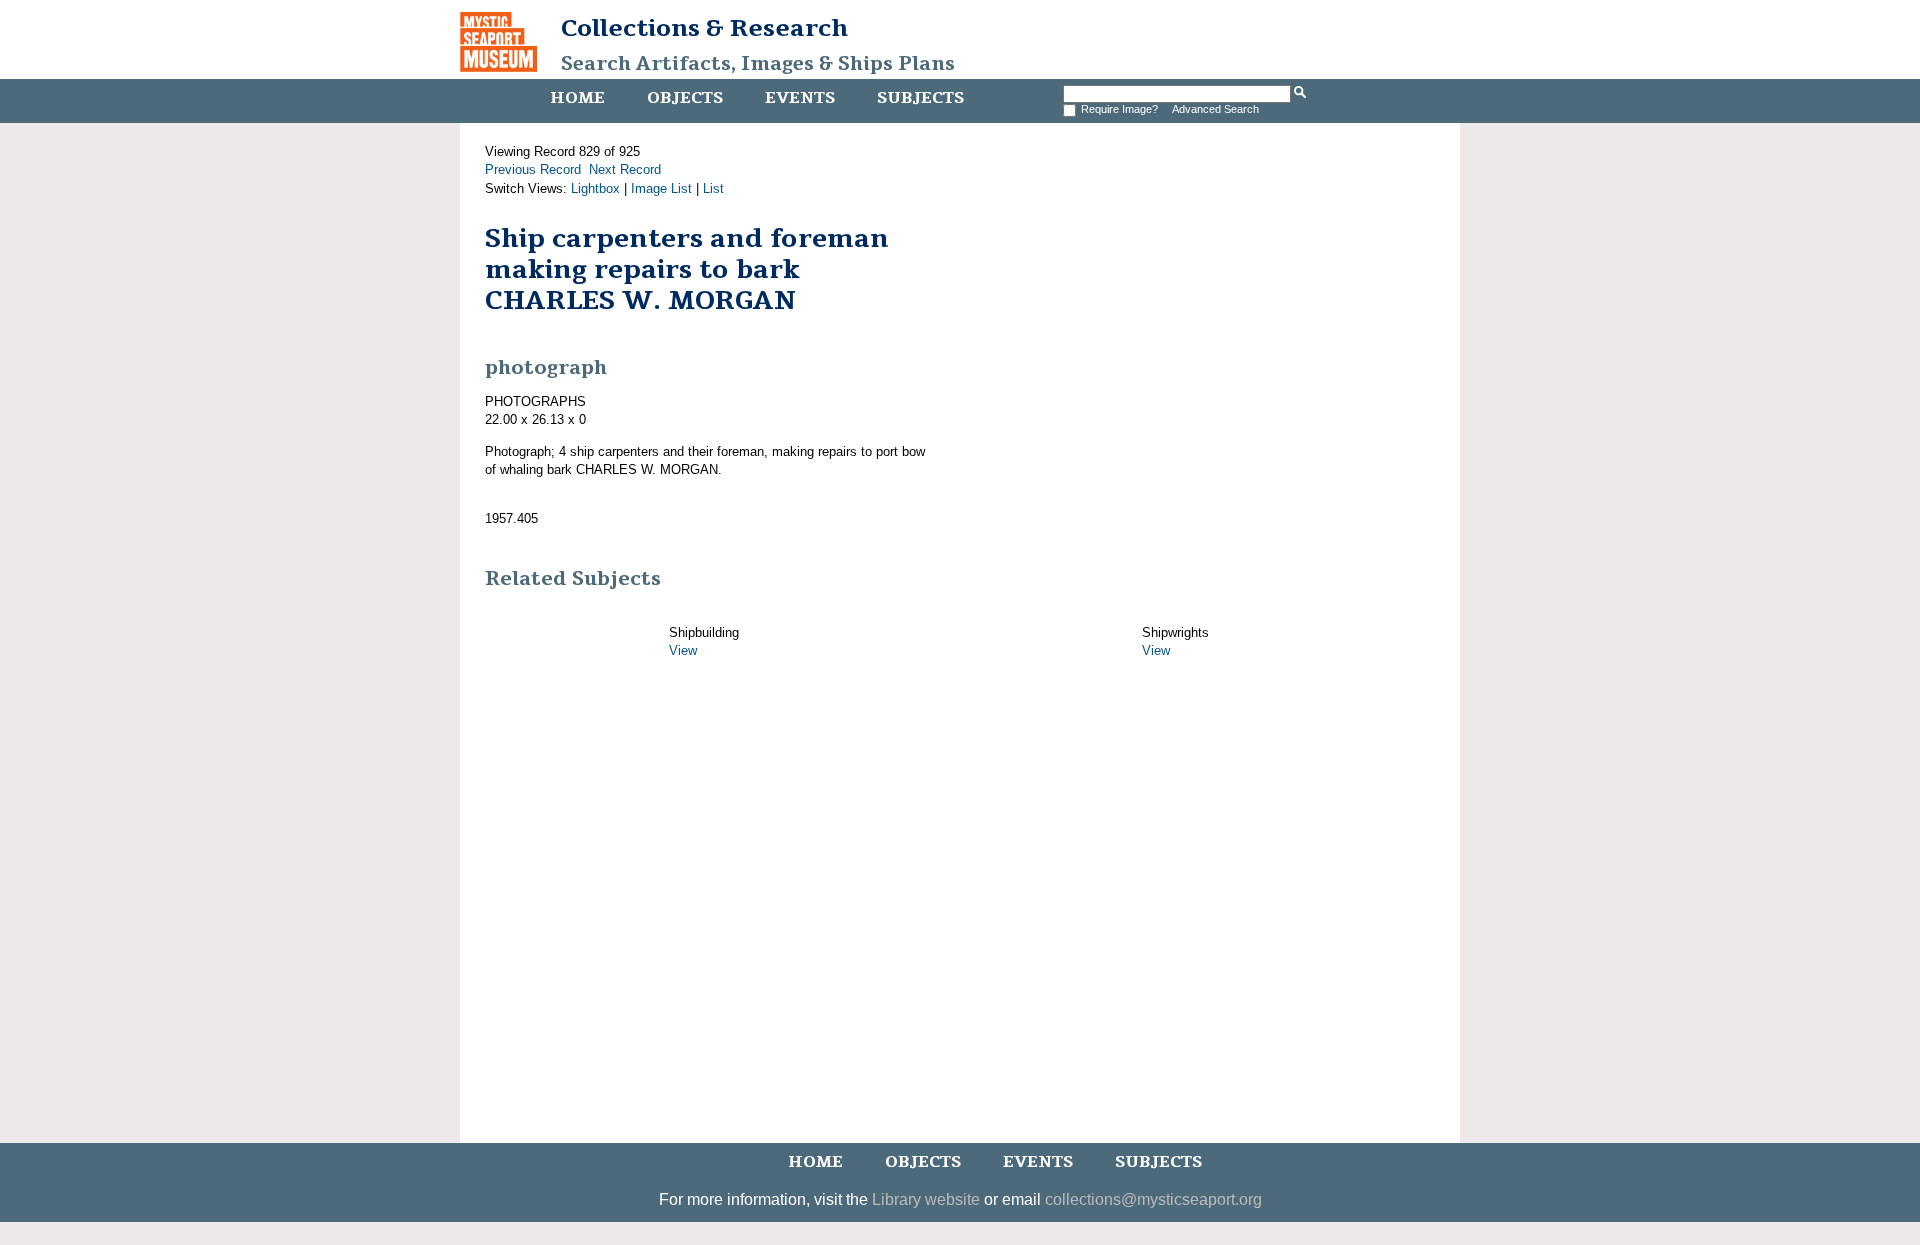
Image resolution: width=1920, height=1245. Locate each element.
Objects (685, 98)
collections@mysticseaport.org (1153, 1199)
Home (577, 98)
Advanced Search (1215, 109)
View (683, 650)
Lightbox (595, 188)
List (713, 188)
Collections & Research (704, 28)
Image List (661, 188)
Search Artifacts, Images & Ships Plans (758, 64)
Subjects (920, 98)
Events (800, 98)
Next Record (625, 169)
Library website (926, 1199)
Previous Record (533, 169)
